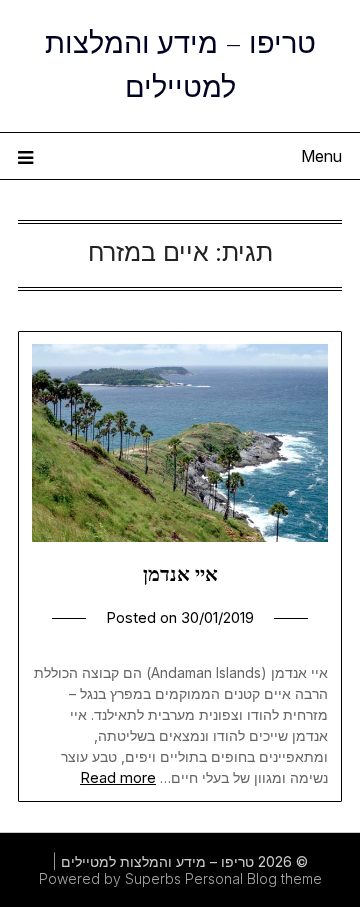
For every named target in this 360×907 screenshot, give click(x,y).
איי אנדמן (180, 574)
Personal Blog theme (253, 878)
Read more (118, 777)
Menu (321, 156)
